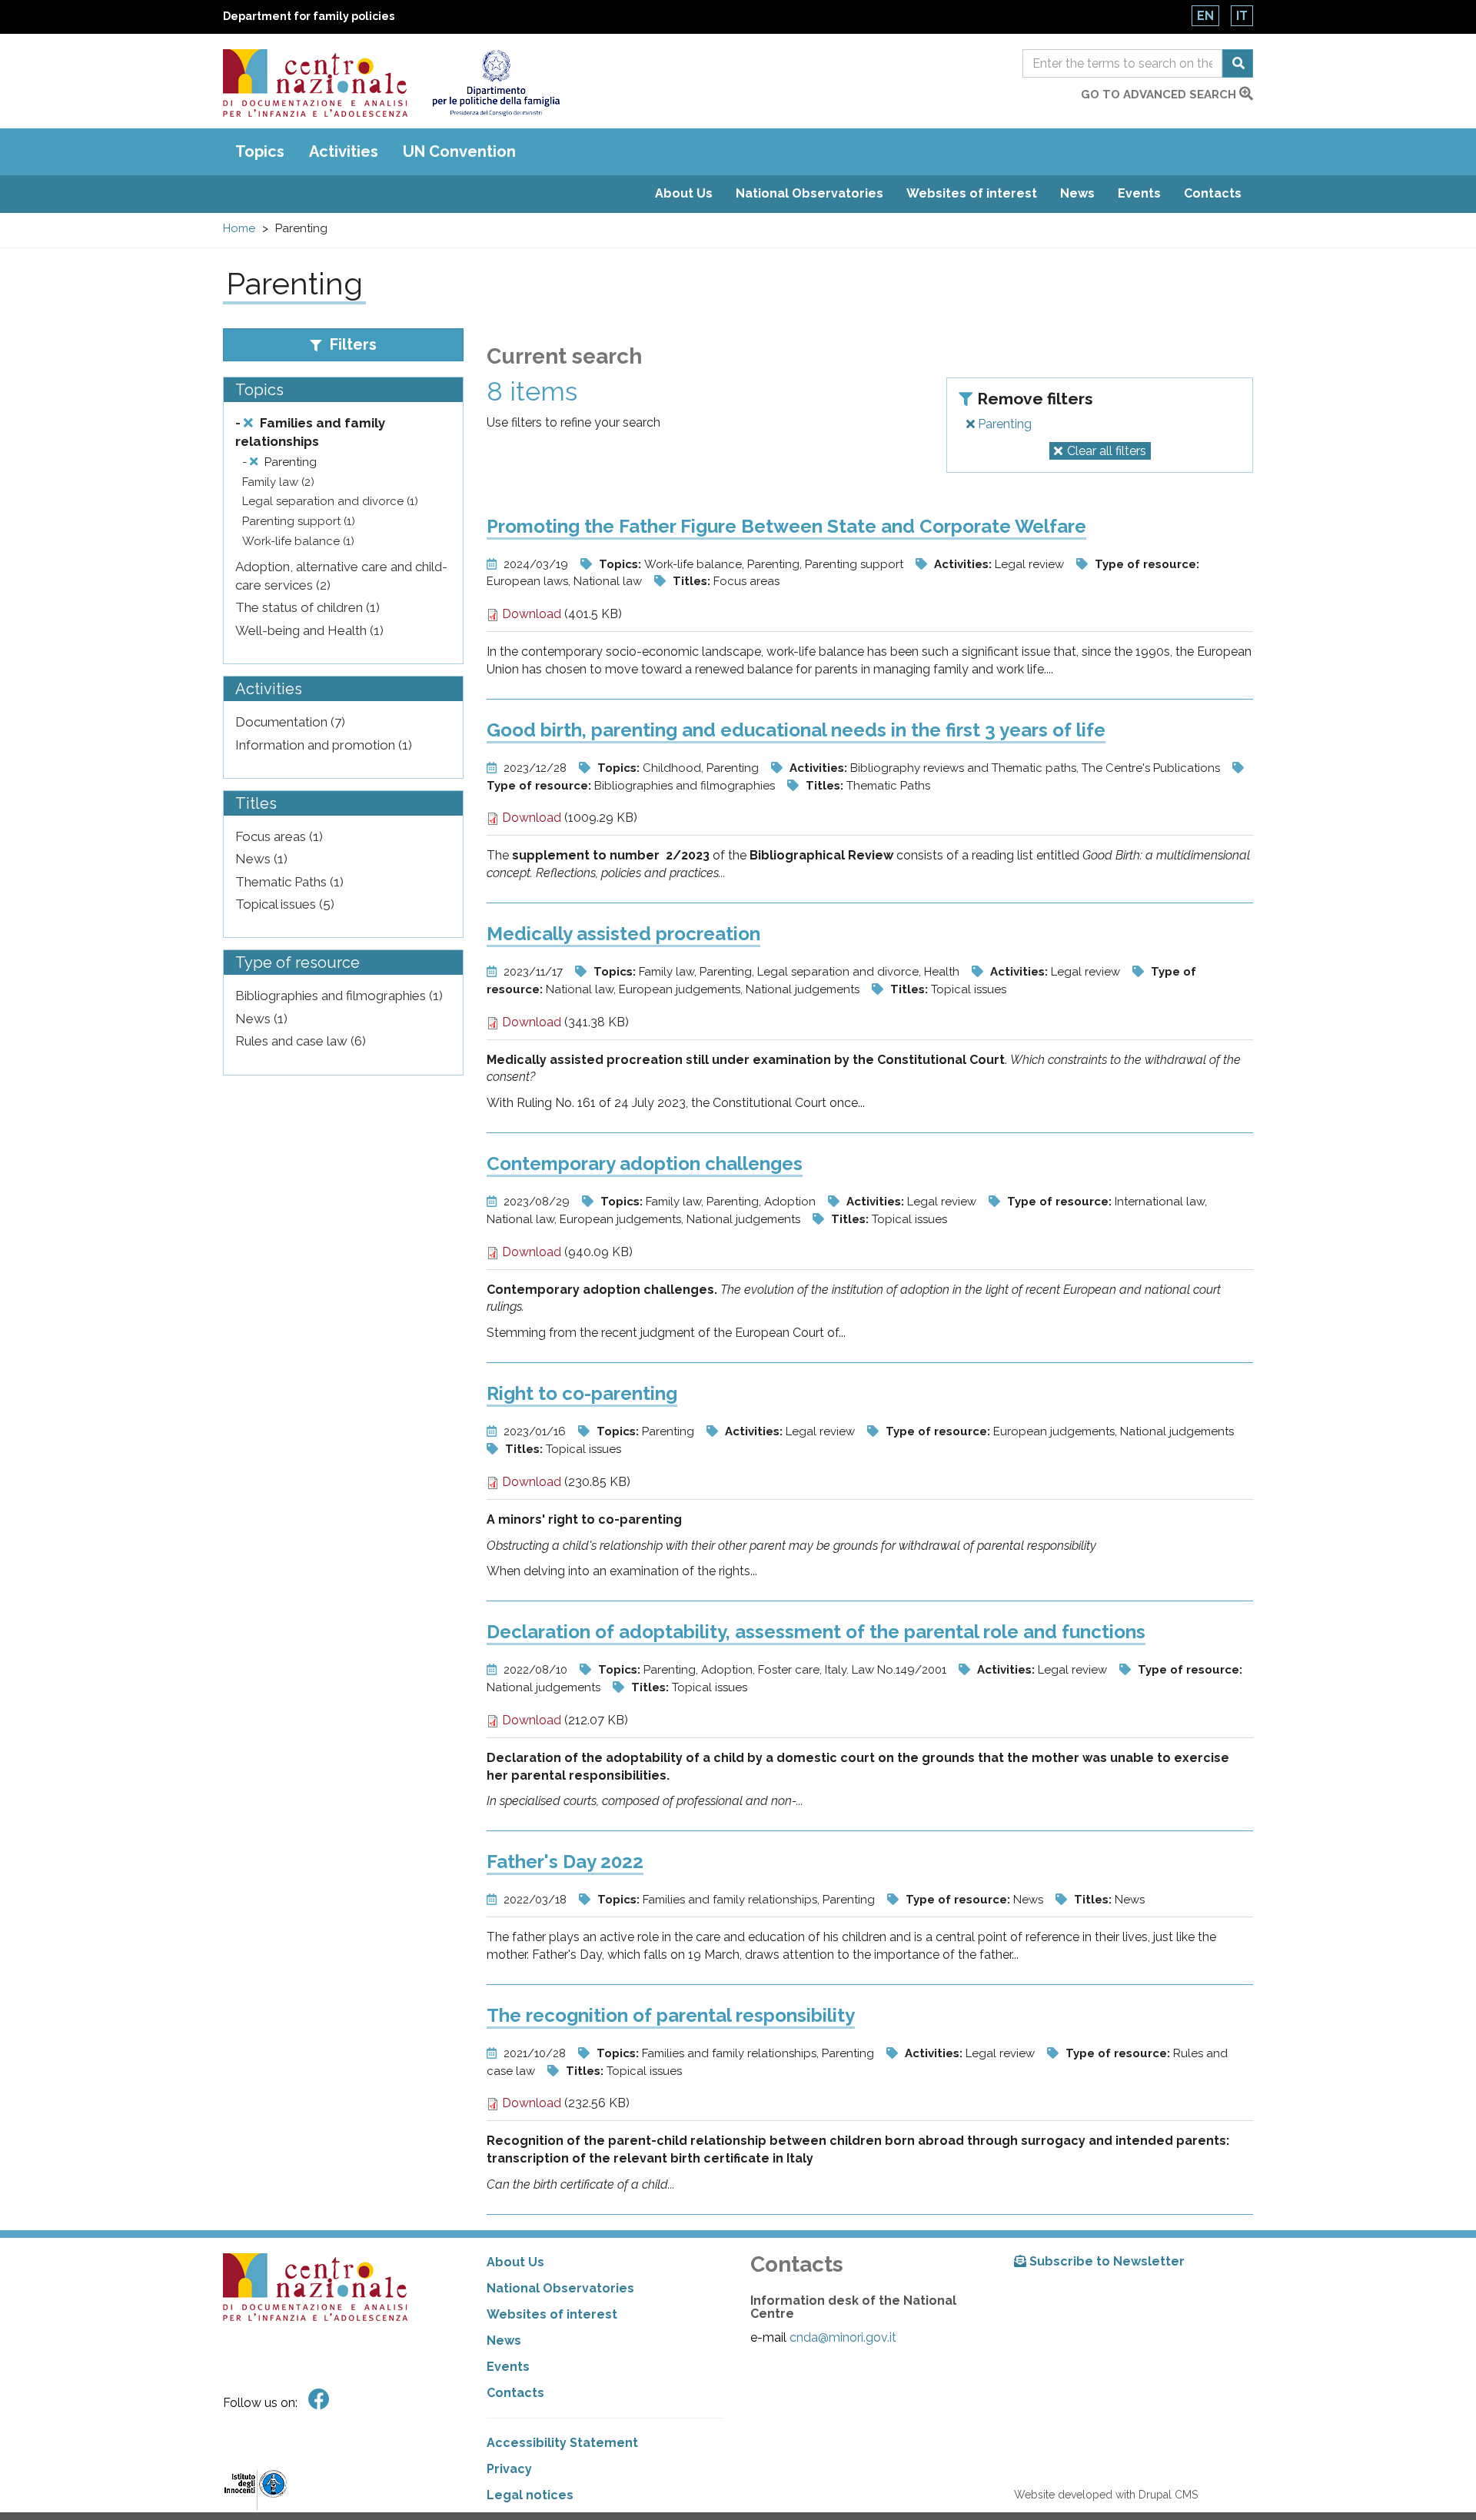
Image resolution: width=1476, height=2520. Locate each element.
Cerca (1238, 63)
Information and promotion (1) (324, 745)
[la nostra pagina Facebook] (319, 2400)
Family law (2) (278, 482)
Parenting (1003, 424)
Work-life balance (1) (298, 541)
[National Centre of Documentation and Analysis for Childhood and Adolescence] (315, 83)
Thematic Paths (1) (289, 882)
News (1077, 193)
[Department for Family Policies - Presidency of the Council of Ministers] (495, 83)
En (1205, 16)
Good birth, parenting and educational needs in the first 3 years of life (796, 730)
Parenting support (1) (299, 521)
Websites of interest (972, 193)
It (1242, 16)
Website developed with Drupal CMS (1106, 2495)
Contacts (1213, 193)
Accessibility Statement (562, 2443)
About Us (684, 193)
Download (530, 614)
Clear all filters (1107, 451)
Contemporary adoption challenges (645, 1164)
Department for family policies (309, 16)
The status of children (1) (307, 607)
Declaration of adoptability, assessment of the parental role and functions (816, 1632)
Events (1139, 193)
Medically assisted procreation (623, 934)
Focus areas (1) (279, 836)
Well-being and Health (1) (309, 630)
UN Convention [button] (459, 151)
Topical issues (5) (285, 904)
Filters (351, 344)
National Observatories (809, 193)
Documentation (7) (290, 722)
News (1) (261, 859)
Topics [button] (260, 151)
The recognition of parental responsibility (671, 2015)
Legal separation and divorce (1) (330, 501)
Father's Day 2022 (565, 1862)
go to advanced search (1160, 95)
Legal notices (530, 2495)
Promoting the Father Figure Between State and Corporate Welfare (786, 526)
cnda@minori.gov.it (843, 2337)
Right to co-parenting (582, 1393)
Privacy (509, 2469)
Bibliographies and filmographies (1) (339, 996)
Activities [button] (344, 151)
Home (239, 228)
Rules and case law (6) (301, 1041)
